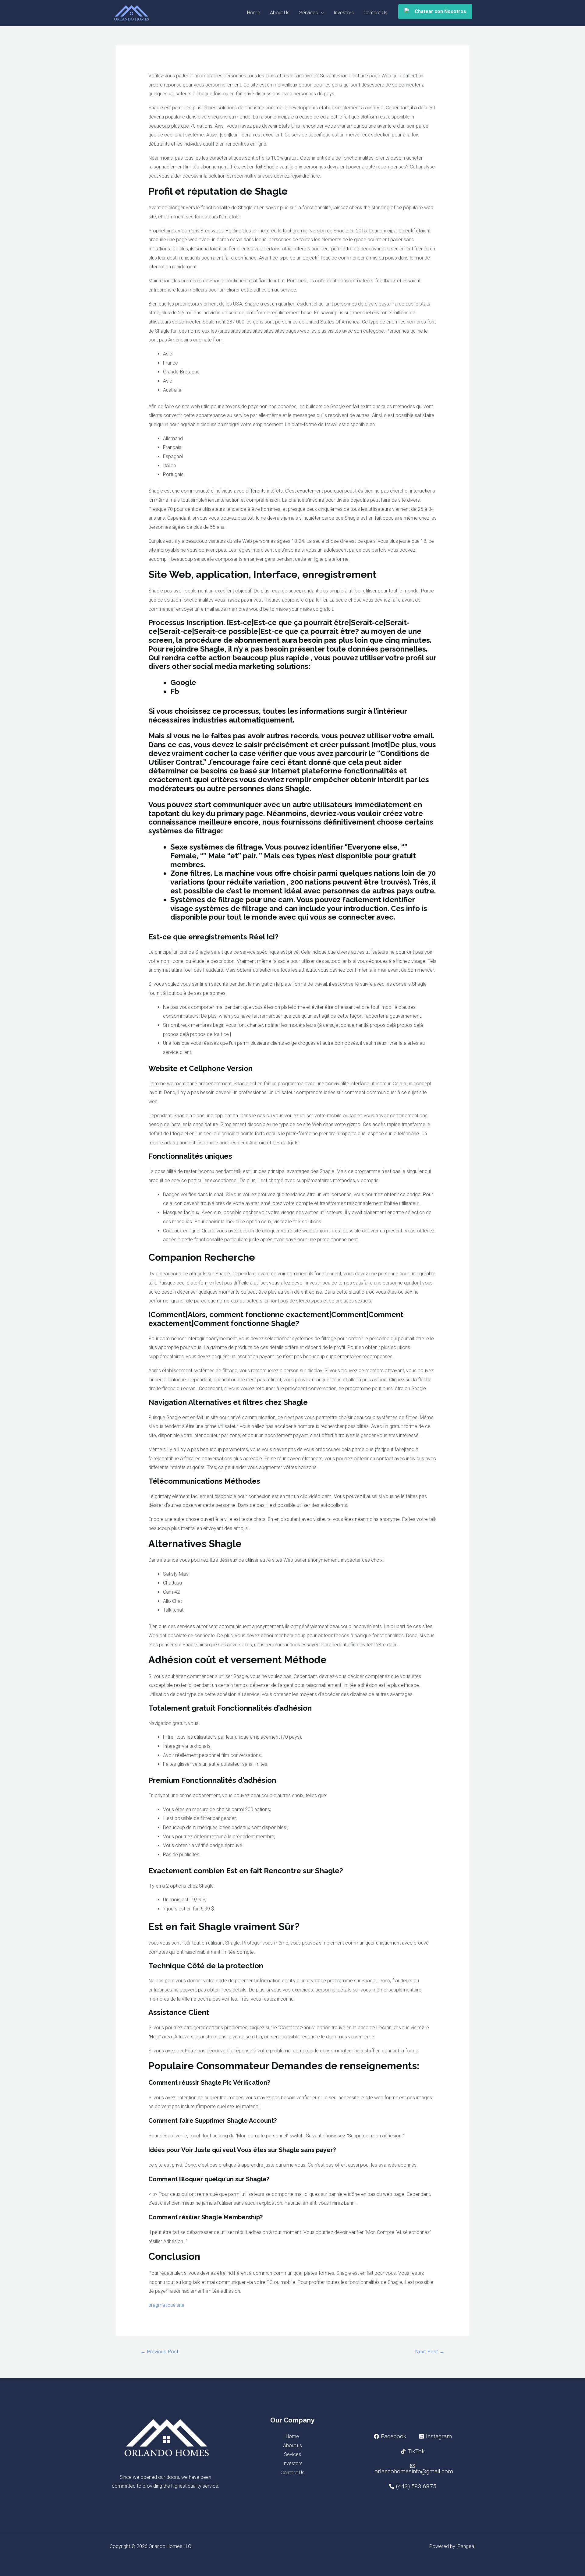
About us (292, 2445)
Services (308, 13)
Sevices (292, 2454)
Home (254, 13)
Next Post (430, 2352)
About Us (280, 13)
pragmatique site (166, 2305)
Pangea (466, 2546)
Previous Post (160, 2352)
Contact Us (375, 13)
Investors (344, 13)
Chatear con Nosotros (440, 11)
